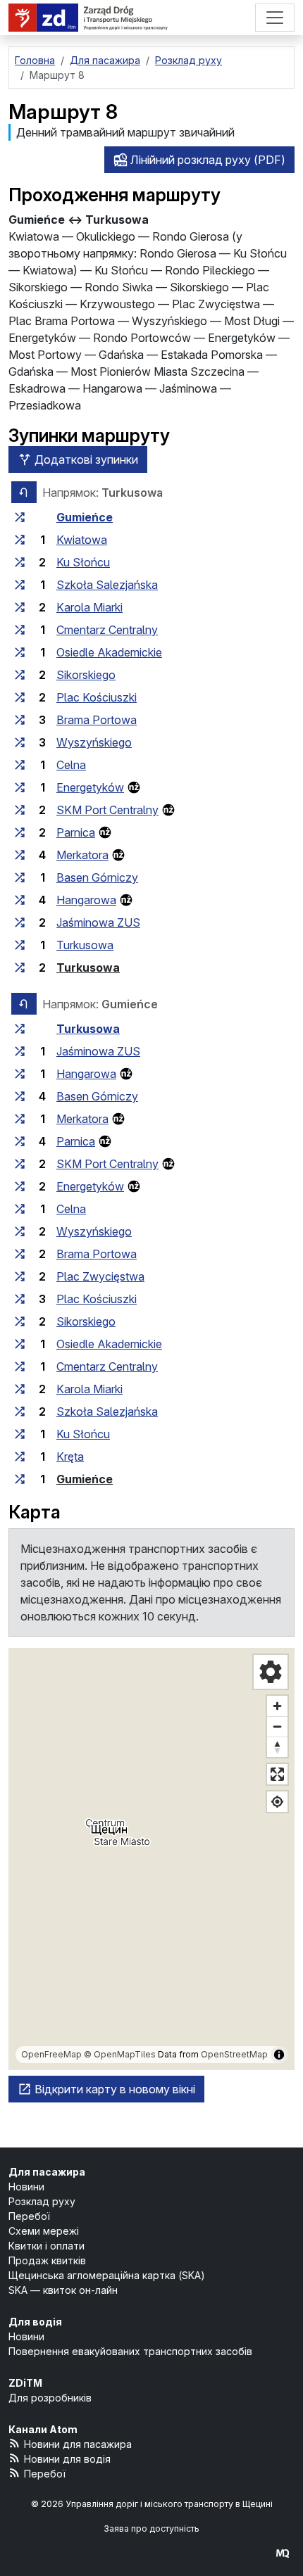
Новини (26, 2187)
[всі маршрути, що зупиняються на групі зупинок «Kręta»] (20, 1457)
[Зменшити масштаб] (277, 1726)
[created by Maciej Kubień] (283, 2552)
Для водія (35, 2322)
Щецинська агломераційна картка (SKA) (107, 2275)
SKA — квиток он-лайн (63, 2290)
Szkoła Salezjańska (107, 585)
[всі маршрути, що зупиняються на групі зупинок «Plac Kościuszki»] (20, 697)
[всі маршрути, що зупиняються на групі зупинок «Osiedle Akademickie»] (20, 652)
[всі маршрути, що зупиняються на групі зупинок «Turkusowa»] (20, 945)
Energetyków (90, 787)
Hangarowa (86, 900)
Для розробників (50, 2398)
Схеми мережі (44, 2231)
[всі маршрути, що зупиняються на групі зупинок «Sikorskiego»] (20, 675)
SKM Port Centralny (107, 810)
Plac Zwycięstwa (100, 1276)
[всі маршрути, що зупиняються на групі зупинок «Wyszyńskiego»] (20, 742)
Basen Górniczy (97, 877)
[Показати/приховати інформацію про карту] (279, 2055)
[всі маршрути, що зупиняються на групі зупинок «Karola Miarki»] (20, 607)
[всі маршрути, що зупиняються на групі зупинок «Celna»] (20, 765)
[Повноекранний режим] (277, 1774)
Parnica (76, 832)
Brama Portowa (97, 720)
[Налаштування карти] (271, 1672)
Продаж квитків (47, 2260)
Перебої (29, 2216)
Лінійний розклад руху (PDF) (206, 160)
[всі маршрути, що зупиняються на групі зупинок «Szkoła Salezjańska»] (20, 585)
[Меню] (275, 18)
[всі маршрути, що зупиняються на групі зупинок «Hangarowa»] (20, 900)
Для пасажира (47, 2172)
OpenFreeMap (51, 2054)
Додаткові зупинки (85, 459)
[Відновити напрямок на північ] (277, 1747)
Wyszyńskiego (94, 742)
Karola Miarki (89, 607)
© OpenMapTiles (120, 2054)
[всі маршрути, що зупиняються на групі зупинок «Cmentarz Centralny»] (20, 630)
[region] (151, 1859)
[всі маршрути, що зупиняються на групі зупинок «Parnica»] (20, 832)
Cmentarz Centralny (107, 630)
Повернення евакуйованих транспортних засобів (130, 2351)
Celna (71, 765)
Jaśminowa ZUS (98, 922)
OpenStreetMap (234, 2054)
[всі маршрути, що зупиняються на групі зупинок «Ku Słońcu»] (20, 562)
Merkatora (82, 855)
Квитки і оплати (47, 2246)
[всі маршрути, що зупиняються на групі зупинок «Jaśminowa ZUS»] (20, 922)
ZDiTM (25, 2383)
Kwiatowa (82, 540)
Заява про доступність (151, 2529)
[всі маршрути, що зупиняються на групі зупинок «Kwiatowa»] (20, 540)
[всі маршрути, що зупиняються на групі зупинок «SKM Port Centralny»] (20, 810)
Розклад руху (42, 2201)
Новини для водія (67, 2459)
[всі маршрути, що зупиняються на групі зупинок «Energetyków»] (20, 787)
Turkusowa (85, 945)
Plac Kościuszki (97, 697)
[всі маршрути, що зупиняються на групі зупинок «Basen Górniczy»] (20, 877)
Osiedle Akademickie (109, 652)
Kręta (70, 1457)
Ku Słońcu (83, 562)
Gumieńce (85, 517)
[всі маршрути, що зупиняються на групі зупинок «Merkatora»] (20, 855)
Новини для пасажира (78, 2444)
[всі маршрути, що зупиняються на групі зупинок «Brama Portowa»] (20, 720)
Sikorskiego (86, 675)
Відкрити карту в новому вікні (113, 2089)
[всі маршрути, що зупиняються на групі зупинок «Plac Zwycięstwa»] (20, 1276)
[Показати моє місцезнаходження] (277, 1802)
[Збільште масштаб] (277, 1706)
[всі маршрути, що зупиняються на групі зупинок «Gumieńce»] (20, 517)
